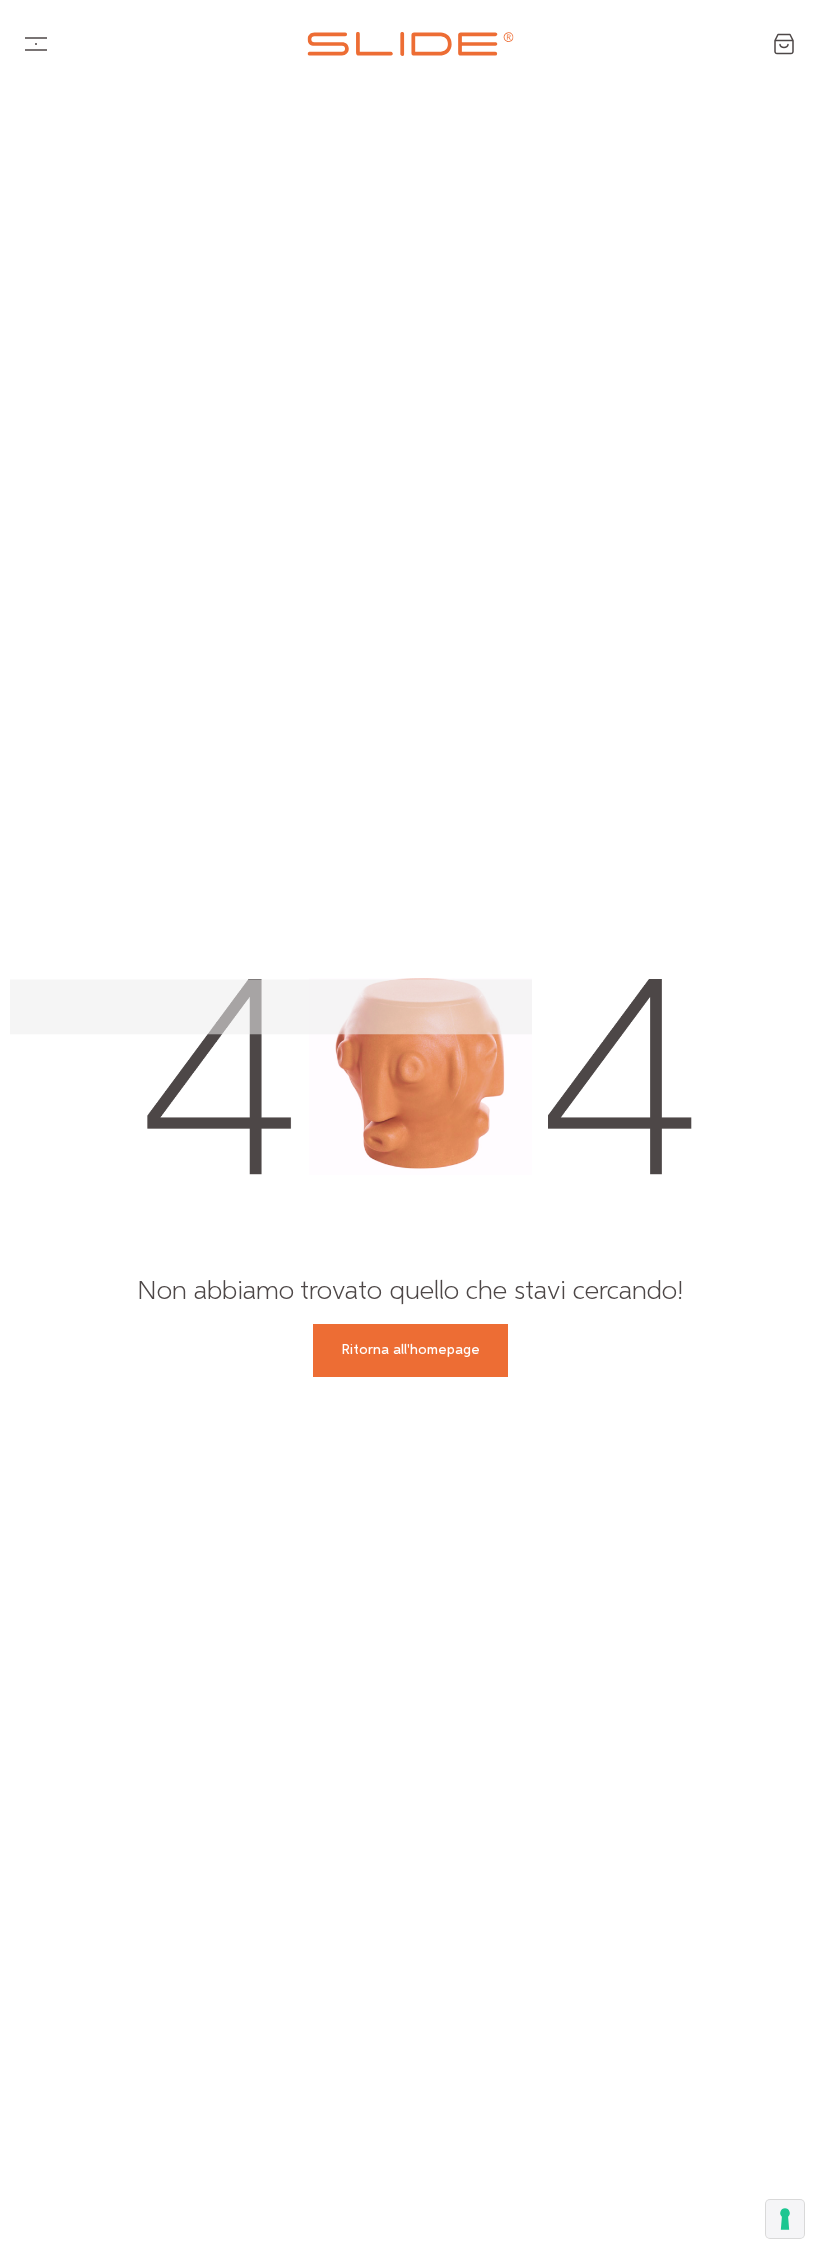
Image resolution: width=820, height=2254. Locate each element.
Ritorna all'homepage (410, 1350)
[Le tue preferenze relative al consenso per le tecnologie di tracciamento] (785, 2219)
